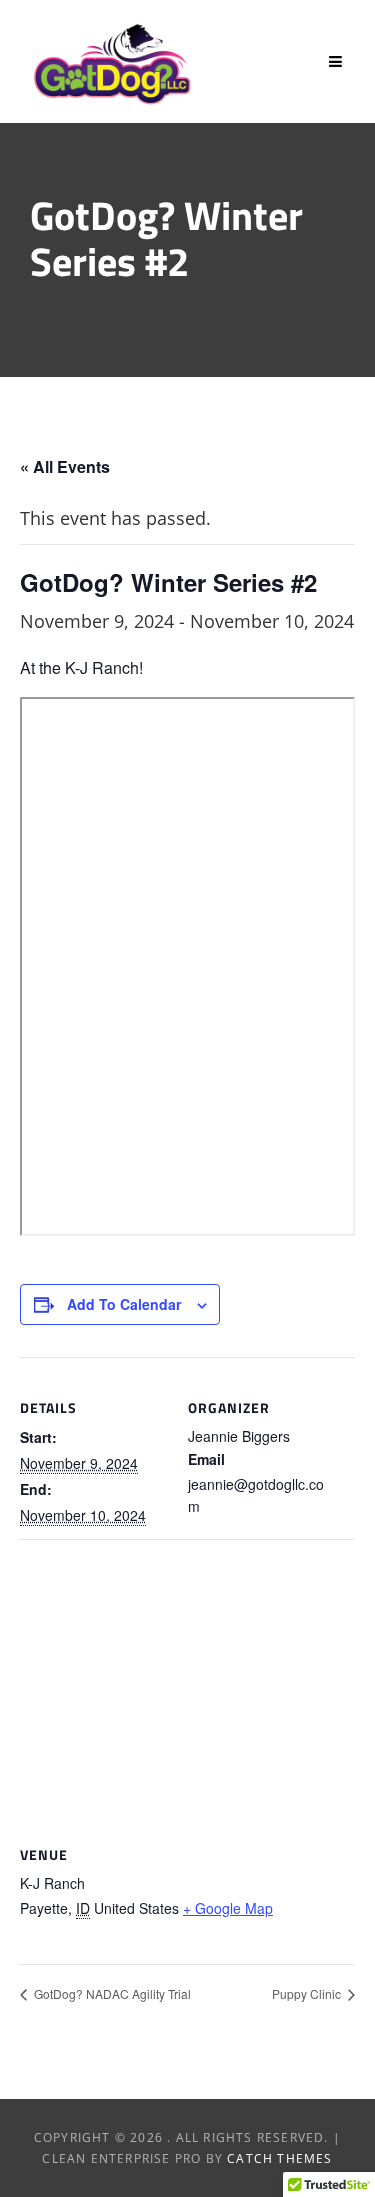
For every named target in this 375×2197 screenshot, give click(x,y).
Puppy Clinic (308, 1993)
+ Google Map (228, 1908)
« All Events (65, 466)
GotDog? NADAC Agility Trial (111, 1993)
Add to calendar (124, 1304)
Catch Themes (279, 2158)
